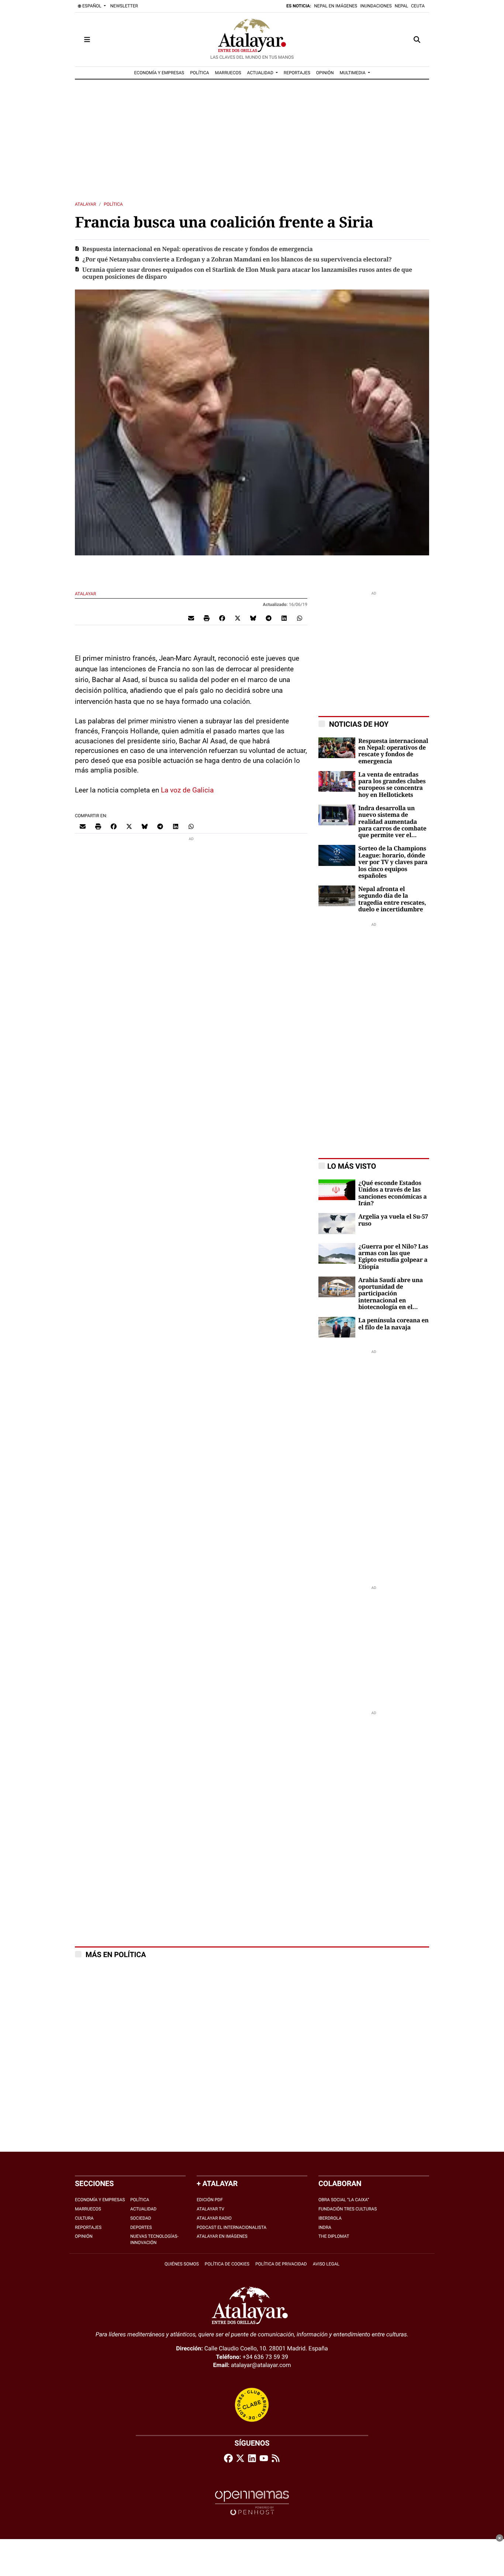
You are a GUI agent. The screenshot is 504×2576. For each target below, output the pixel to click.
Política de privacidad (281, 2264)
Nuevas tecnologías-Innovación (154, 2239)
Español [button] (92, 6)
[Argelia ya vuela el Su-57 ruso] (337, 1223)
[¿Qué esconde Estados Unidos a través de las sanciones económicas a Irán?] (337, 1189)
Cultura (84, 2218)
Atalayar (85, 204)
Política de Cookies (227, 2264)
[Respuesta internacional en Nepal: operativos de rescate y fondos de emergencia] (337, 747)
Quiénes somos (182, 2264)
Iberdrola (330, 2218)
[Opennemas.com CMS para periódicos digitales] (252, 2503)
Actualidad (143, 2209)
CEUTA (418, 6)
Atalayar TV (210, 2209)
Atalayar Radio (214, 2218)
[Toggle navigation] (87, 40)
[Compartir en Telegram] (269, 618)
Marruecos (88, 2209)
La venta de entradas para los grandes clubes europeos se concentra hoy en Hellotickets (392, 785)
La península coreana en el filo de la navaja (393, 1324)
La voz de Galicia (187, 790)
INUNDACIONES (376, 6)
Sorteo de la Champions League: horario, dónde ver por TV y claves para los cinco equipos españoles (393, 862)
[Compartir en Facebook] (222, 618)
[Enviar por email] (191, 618)
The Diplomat (334, 2236)
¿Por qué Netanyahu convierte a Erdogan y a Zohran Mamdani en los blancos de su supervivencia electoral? (237, 260)
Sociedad (141, 2218)
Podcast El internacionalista (232, 2227)
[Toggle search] (417, 40)
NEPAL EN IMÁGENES (336, 6)
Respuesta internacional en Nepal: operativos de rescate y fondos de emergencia (198, 249)
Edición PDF (210, 2200)
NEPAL (401, 6)
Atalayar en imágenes (222, 2236)
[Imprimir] (207, 618)
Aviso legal (326, 2264)
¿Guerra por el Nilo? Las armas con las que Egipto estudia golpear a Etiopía (393, 1257)
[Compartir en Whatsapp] (300, 618)
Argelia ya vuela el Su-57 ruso (393, 1220)
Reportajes (88, 2227)
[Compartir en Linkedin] (284, 618)
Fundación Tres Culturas (348, 2209)
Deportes (141, 2227)
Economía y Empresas (100, 2200)
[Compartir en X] (238, 618)
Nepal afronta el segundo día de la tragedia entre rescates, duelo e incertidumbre (392, 899)
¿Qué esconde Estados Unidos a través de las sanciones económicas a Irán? (393, 1193)
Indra (325, 2227)
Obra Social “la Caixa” (344, 2200)
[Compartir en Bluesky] (253, 618)
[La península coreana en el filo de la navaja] (337, 1327)
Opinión (84, 2236)
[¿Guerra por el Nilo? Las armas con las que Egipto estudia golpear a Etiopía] (337, 1253)
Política (113, 204)
